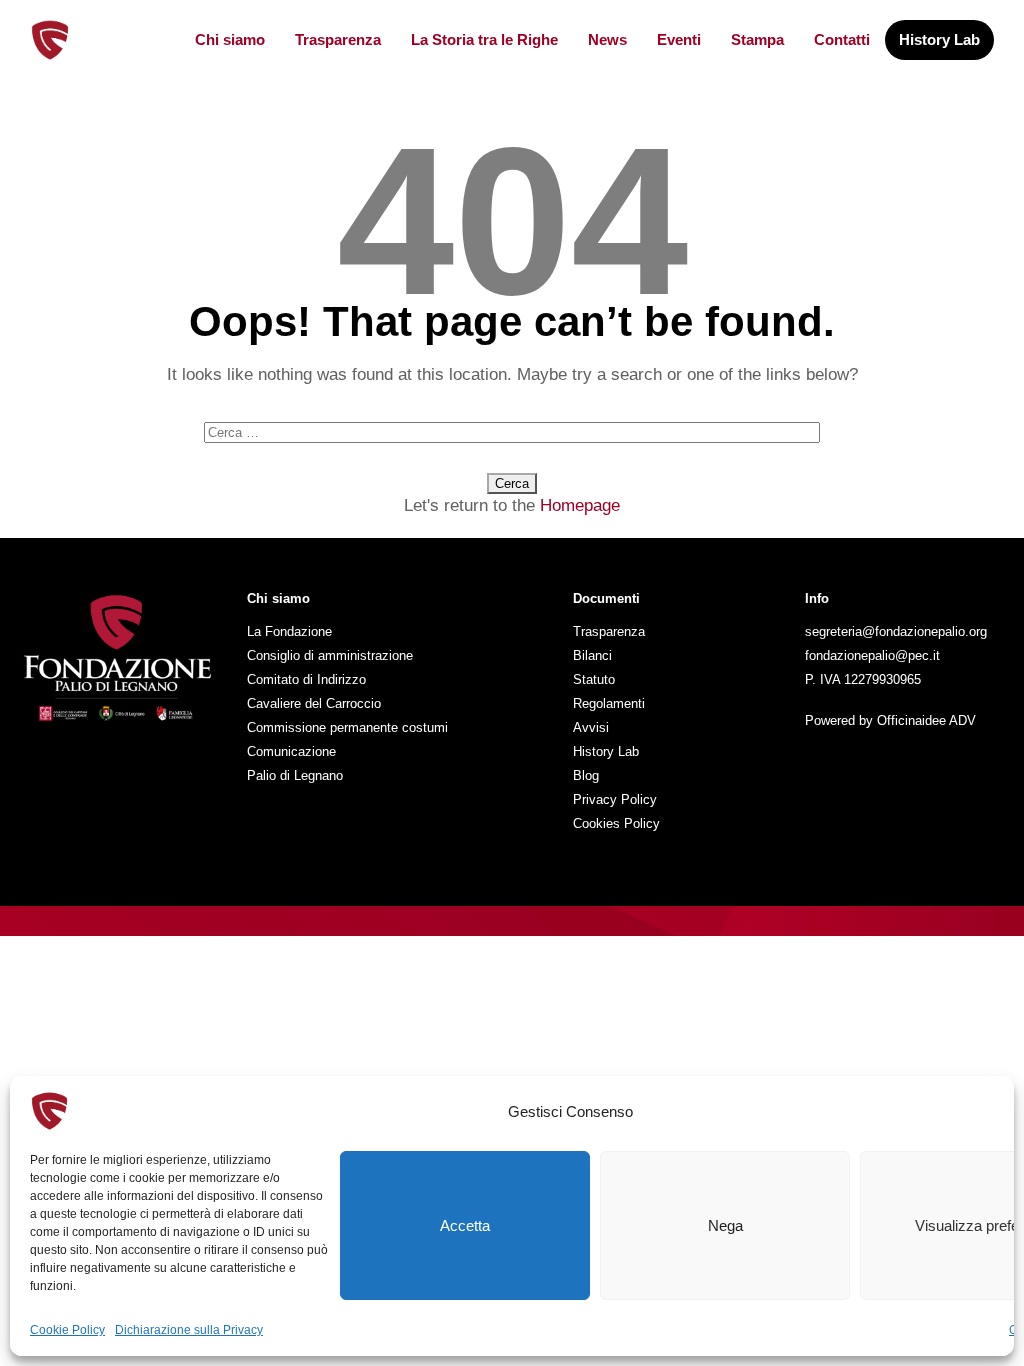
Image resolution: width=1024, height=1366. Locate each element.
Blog (586, 775)
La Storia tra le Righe (484, 39)
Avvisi (591, 727)
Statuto (594, 679)
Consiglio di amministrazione (330, 655)
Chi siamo (230, 39)
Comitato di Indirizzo (306, 679)
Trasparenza (338, 39)
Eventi (679, 39)
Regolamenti (609, 703)
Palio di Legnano (295, 775)
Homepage (580, 505)
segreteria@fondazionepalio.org (896, 631)
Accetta (465, 1225)
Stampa (757, 39)
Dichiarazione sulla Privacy (189, 1330)
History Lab (939, 39)
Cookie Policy (67, 1330)
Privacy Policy (615, 799)
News (607, 39)
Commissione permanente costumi (347, 727)
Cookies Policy (616, 823)
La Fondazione (289, 631)
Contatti (842, 39)
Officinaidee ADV (926, 720)
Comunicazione (291, 751)
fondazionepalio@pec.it (872, 655)
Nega (725, 1225)
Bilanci (592, 655)
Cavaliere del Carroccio (314, 703)
